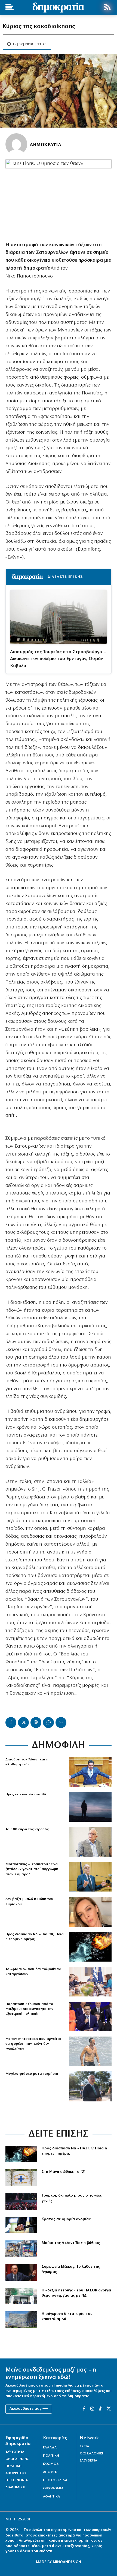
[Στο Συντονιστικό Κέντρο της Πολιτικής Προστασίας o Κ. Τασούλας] (90, 1842)
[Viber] (36, 1723)
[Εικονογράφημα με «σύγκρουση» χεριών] (90, 1947)
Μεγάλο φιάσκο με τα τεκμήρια (32, 2074)
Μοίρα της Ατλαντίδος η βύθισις (71, 2243)
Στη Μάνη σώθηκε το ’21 (64, 2172)
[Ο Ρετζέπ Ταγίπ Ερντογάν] (21, 2201)
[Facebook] (11, 1723)
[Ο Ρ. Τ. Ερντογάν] (21, 2272)
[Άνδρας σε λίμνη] (90, 1807)
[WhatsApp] (48, 1723)
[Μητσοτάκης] (90, 2051)
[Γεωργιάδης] (90, 1772)
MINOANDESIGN (67, 2562)
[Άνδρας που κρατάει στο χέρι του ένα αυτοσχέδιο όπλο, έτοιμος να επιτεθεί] (21, 2225)
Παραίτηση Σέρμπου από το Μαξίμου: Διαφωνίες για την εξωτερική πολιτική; (29, 2009)
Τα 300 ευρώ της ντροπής (27, 1829)
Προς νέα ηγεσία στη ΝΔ (26, 1794)
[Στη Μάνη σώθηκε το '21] (21, 2178)
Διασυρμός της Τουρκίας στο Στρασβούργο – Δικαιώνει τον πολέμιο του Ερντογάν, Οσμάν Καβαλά (58, 659)
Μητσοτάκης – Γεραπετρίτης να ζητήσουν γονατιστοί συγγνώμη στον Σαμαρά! (32, 1869)
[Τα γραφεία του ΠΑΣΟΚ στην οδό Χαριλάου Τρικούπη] (21, 2296)
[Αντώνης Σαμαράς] (90, 1877)
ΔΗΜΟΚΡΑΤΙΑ (46, 144)
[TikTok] (100, 2409)
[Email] (61, 1723)
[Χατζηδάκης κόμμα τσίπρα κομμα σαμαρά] (90, 2086)
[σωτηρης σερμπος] (90, 2017)
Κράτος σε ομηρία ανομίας (66, 2219)
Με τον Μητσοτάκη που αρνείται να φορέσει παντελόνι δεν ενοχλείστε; (33, 2044)
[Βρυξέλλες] (21, 2320)
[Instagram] (92, 2409)
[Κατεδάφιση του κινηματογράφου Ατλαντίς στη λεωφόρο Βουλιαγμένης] (21, 2249)
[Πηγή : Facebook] (90, 1912)
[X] (23, 1723)
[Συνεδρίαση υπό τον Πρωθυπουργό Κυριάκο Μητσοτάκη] (90, 1982)
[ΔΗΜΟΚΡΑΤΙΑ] (16, 144)
